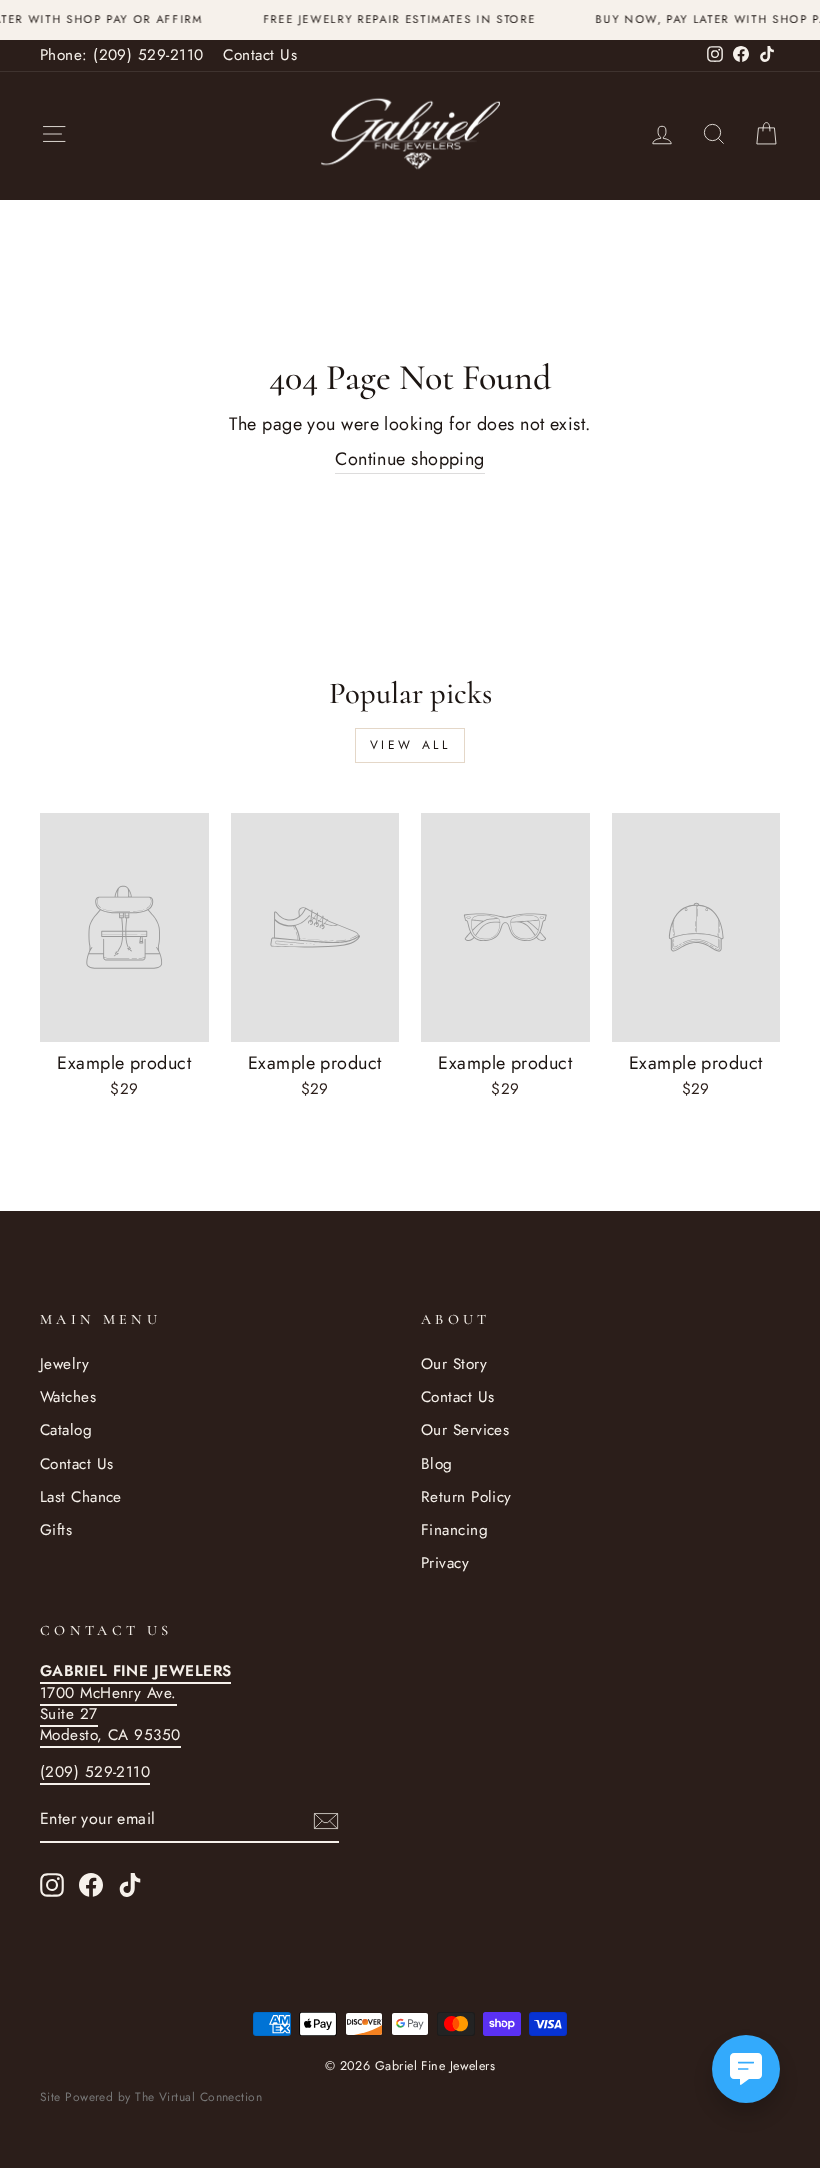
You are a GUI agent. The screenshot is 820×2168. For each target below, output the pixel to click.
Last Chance (81, 1497)
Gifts (56, 1530)
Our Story (454, 1364)
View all (410, 745)
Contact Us (260, 55)
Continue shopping (410, 459)
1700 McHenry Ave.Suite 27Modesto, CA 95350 (135, 1703)
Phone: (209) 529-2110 (121, 55)
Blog (437, 1464)
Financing (454, 1530)
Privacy (445, 1563)
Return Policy (466, 1497)
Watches (68, 1397)
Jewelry (64, 1364)
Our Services (465, 1430)
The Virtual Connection (198, 2097)
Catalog (66, 1430)
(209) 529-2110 (95, 1772)
